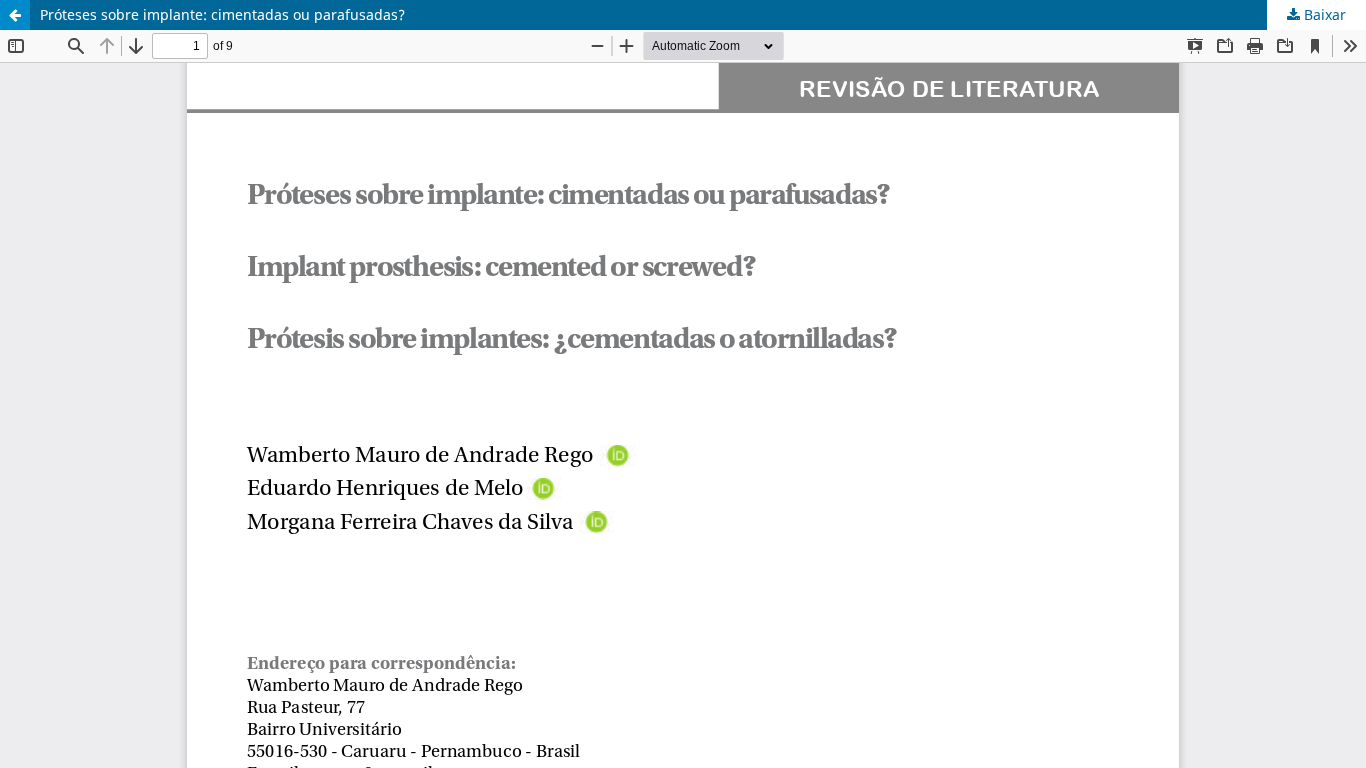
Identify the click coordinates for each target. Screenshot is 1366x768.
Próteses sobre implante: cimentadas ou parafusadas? (222, 14)
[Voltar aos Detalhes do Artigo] (15, 15)
